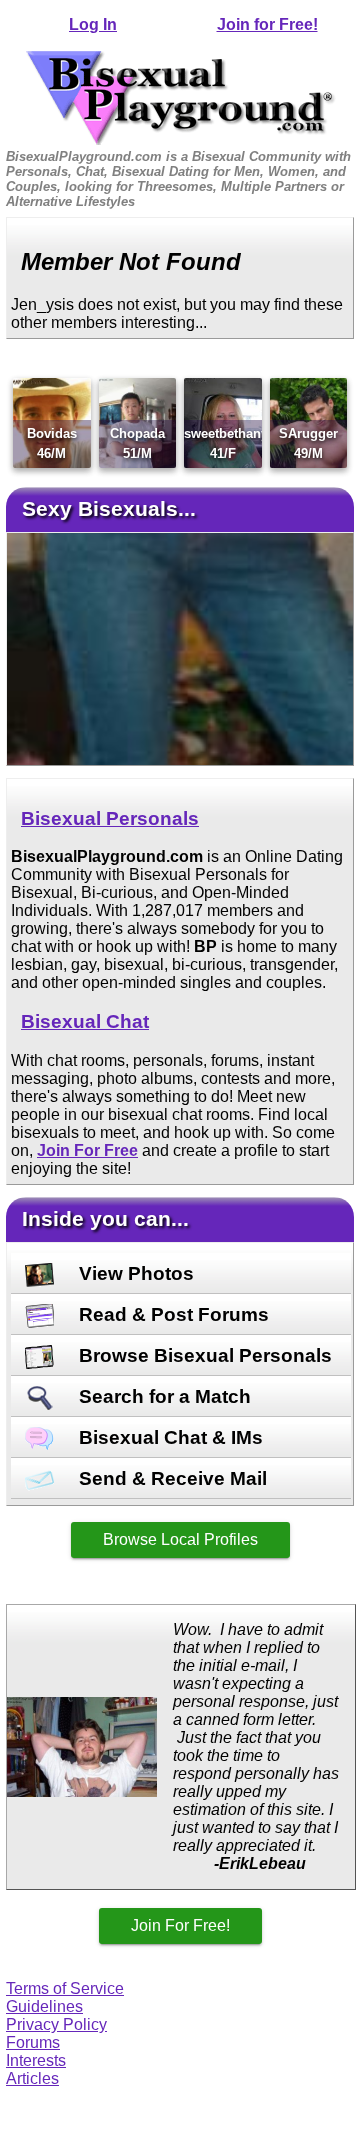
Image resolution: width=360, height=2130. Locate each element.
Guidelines (44, 2006)
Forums (33, 2042)
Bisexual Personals (110, 818)
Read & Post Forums (171, 1314)
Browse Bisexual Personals (203, 1355)
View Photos (134, 1273)
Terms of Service (65, 1988)
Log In (93, 24)
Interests (36, 2060)
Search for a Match (162, 1396)
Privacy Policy (56, 2024)
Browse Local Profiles (180, 1539)
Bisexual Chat (85, 1021)
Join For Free (87, 1150)
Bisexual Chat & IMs (168, 1437)
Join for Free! (267, 24)
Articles (32, 2078)
